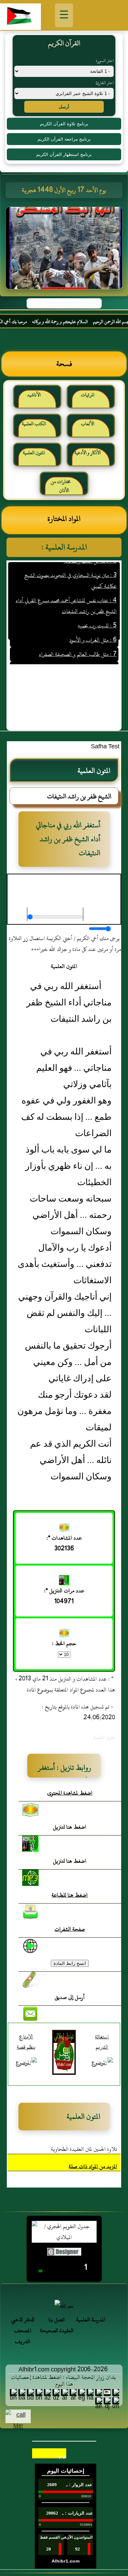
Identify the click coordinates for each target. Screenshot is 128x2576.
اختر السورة (105, 61)
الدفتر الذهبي (23, 2320)
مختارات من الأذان (61, 486)
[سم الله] (64, 2305)
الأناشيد (34, 395)
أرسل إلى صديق (70, 1997)
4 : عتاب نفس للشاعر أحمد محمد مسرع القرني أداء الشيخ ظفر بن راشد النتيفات (66, 594)
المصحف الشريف (23, 2336)
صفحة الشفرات (70, 1929)
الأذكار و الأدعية (88, 453)
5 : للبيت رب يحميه (97, 614)
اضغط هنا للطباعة (70, 1895)
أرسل (64, 107)
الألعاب (88, 424)
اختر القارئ (105, 83)
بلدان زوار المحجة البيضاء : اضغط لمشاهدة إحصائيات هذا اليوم (63, 2381)
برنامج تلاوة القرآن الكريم (64, 124)
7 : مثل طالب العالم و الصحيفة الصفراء (77, 643)
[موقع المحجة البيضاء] (65, 250)
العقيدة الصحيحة (57, 2331)
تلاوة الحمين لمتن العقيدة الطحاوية (84, 2149)
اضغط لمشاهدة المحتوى (70, 1793)
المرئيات (88, 395)
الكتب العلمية (34, 424)
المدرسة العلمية (91, 2320)
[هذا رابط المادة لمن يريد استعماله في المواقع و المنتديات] (30, 1980)
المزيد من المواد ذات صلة (93, 2166)
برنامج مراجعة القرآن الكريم (64, 139)
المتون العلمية (34, 453)
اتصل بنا (57, 2320)
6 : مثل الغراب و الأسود (93, 629)
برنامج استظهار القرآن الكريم (64, 154)
